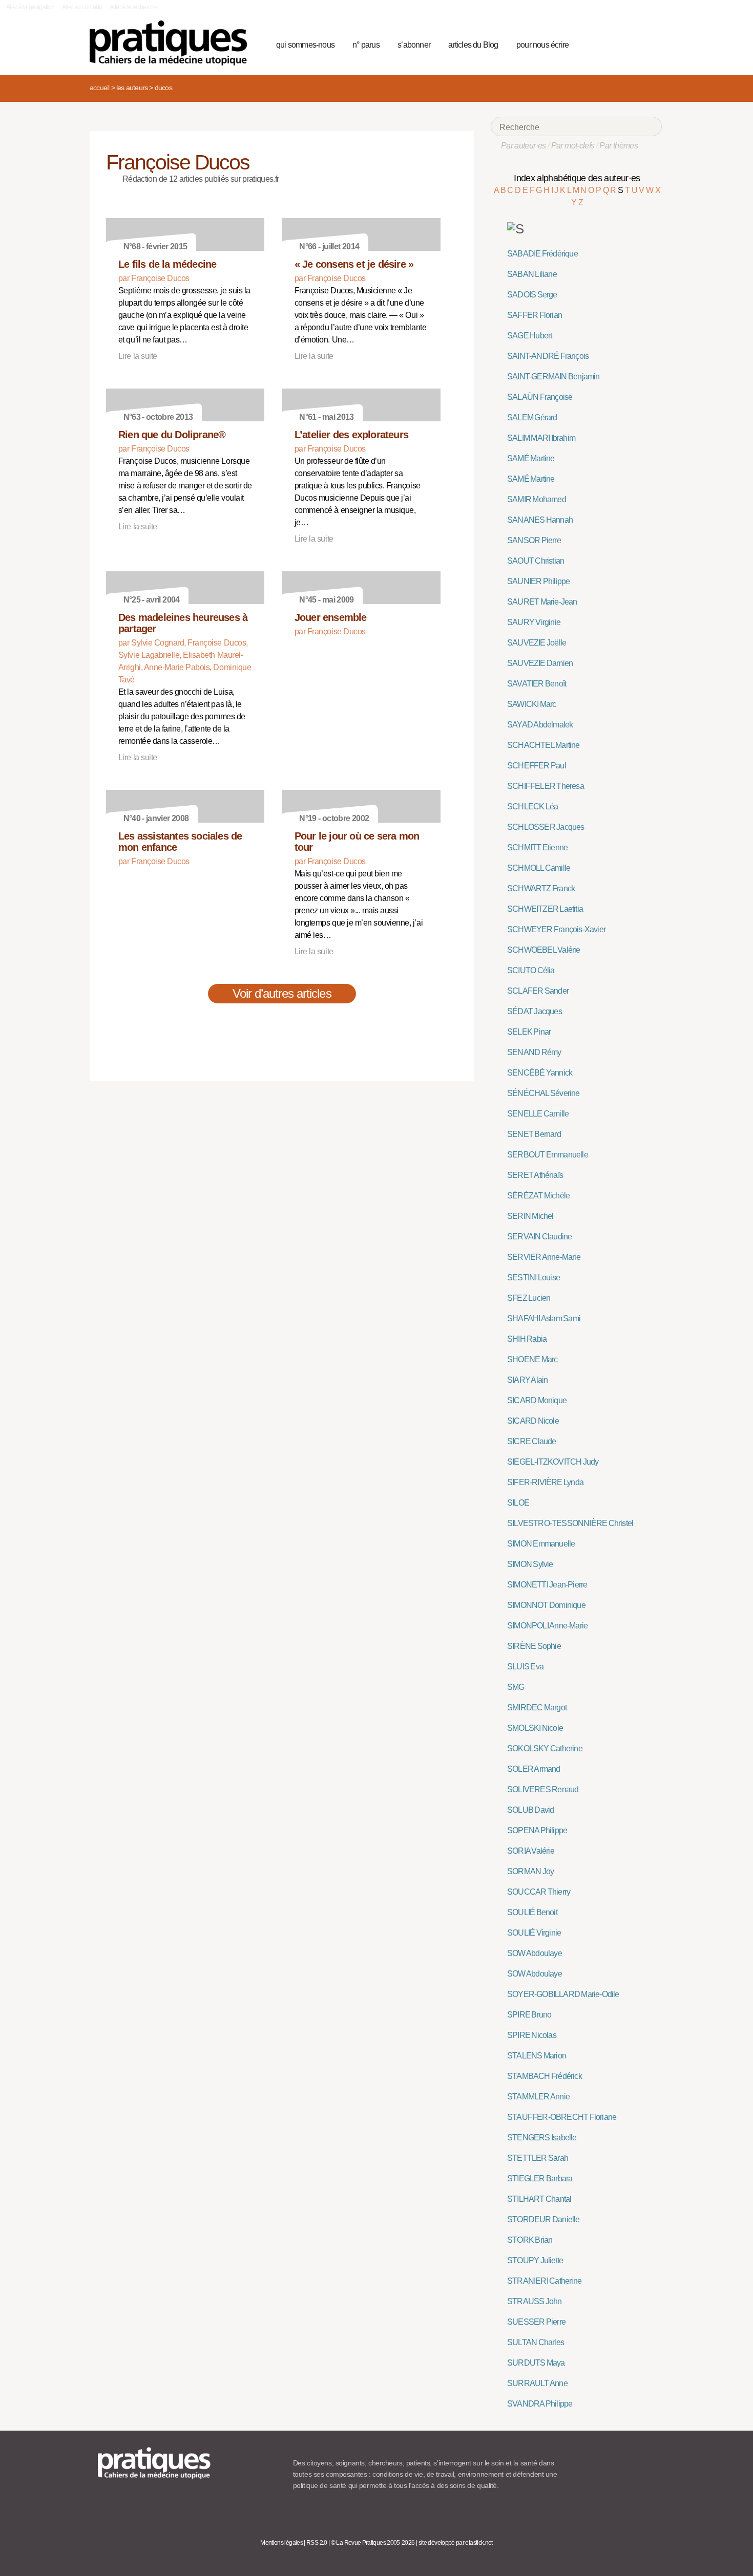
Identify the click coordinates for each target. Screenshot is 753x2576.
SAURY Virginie (534, 622)
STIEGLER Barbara (540, 2178)
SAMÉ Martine (531, 458)
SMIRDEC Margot (537, 1708)
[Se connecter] (651, 44)
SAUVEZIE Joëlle (537, 643)
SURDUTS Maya (536, 2363)
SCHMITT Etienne (537, 847)
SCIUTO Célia (531, 970)
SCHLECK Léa (532, 807)
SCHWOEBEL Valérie (544, 950)
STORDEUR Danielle (543, 2219)
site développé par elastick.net (456, 2543)
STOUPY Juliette (535, 2260)
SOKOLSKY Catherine (545, 1748)
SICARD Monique (537, 1400)
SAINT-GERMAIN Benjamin (553, 377)
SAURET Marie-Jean (542, 602)
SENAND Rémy (534, 1052)
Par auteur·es (524, 146)
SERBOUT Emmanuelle (548, 1155)
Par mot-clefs (573, 146)
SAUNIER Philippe (538, 581)
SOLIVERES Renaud (543, 1789)
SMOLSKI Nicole (535, 1728)
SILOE (518, 1503)
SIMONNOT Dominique (546, 1605)
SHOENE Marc (532, 1359)
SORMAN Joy (530, 1871)
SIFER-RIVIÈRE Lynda (545, 1482)
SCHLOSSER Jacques (546, 827)
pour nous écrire (542, 45)
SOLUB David (530, 1810)
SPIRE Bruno (529, 2015)
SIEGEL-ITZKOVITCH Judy (553, 1462)
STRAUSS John (535, 2301)
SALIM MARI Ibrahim (541, 438)
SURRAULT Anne (537, 2383)
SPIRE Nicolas (532, 2035)
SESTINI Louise (534, 1278)
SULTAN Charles (536, 2342)
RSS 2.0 (317, 2543)
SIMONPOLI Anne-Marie (547, 1626)
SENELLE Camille (538, 1114)
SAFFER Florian (535, 315)
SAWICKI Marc (532, 704)
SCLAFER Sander (538, 991)
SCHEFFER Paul (537, 766)
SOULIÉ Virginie (534, 1933)
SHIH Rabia (527, 1339)
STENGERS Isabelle (542, 2138)
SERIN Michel (530, 1216)
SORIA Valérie (531, 1851)
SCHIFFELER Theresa (546, 786)
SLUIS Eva (525, 1667)
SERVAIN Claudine (539, 1237)
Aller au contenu (82, 7)
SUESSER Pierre (536, 2322)
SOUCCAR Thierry (539, 1892)
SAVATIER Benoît (537, 684)
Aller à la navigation (30, 7)
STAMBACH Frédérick (545, 2076)
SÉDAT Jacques (535, 1011)
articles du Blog (473, 45)
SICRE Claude (532, 1441)
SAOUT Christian (536, 561)
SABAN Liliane (532, 274)
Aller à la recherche (133, 7)
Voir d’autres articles (282, 993)
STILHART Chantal (539, 2199)
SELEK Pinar (529, 1032)
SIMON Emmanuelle (541, 1544)
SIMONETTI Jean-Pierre (547, 1585)
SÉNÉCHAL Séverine (543, 1093)
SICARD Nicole (533, 1421)
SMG (516, 1687)
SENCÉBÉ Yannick (540, 1073)
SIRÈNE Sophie (534, 1646)
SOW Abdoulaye (535, 1953)
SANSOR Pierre (534, 540)
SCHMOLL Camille (539, 868)
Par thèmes (619, 146)
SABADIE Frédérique (542, 254)
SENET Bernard (534, 1134)
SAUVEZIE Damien (540, 663)
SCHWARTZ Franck (541, 888)
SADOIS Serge (532, 295)
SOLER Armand (534, 1769)
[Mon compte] (634, 44)
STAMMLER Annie (538, 2097)
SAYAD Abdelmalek (540, 725)
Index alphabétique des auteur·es (577, 178)
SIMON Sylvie (530, 1564)
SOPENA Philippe (537, 1830)
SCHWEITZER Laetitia (545, 909)
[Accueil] (172, 43)
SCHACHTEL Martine (543, 745)
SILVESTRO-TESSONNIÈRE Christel (570, 1523)
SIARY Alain (527, 1380)
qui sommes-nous (305, 45)
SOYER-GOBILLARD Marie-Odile (563, 1994)
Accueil (99, 88)
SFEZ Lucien (529, 1298)
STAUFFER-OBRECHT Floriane (562, 2117)
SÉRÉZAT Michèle (538, 1196)
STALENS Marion (537, 2056)
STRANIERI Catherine (544, 2281)
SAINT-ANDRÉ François (548, 356)
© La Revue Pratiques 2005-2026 (373, 2543)
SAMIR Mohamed (537, 499)
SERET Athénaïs (535, 1175)
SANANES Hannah (540, 520)
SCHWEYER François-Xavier (556, 929)
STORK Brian (530, 2240)
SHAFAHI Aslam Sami (544, 1318)
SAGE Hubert (529, 336)
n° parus (366, 45)
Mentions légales (281, 2543)
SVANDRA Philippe (540, 2404)
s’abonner (414, 45)
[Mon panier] (615, 44)
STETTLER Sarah (538, 2158)
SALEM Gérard (532, 417)
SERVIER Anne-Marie (544, 1257)
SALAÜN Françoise (540, 397)
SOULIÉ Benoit (532, 1912)
